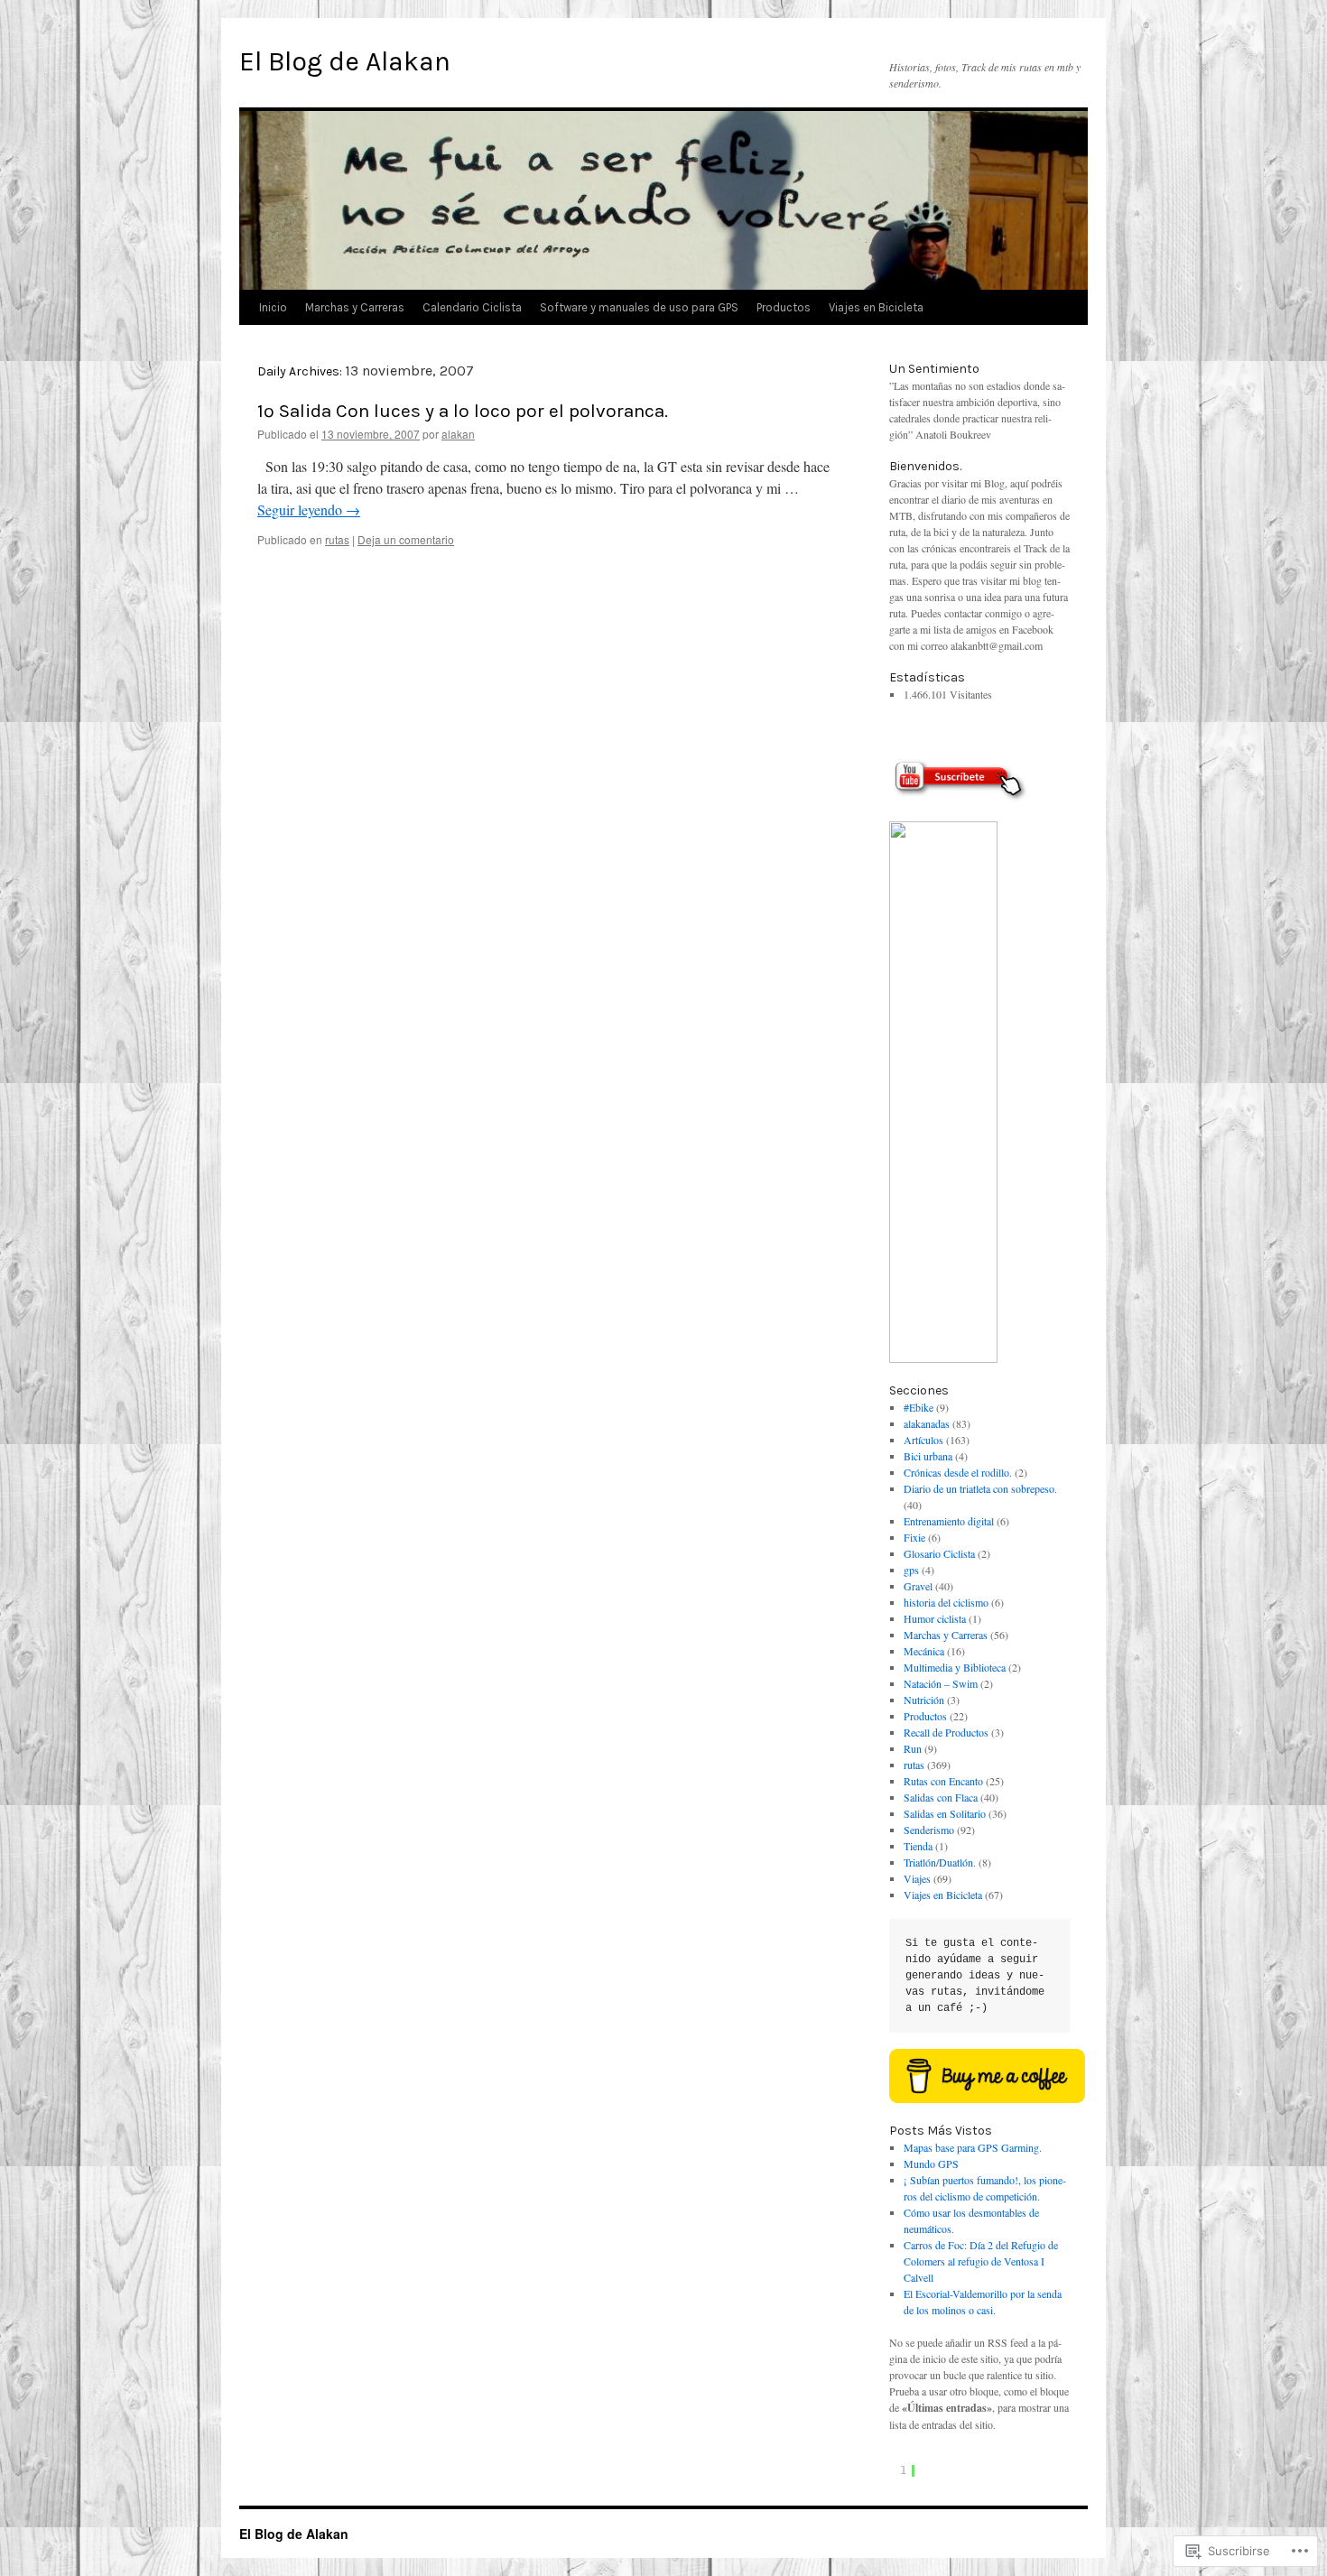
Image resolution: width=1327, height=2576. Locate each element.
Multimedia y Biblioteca (955, 1667)
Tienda (918, 1846)
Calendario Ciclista (472, 307)
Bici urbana (928, 1456)
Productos (784, 307)
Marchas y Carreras (355, 307)
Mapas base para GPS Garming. (973, 2147)
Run (913, 1748)
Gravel (918, 1586)
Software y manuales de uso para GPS (639, 307)
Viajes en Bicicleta (876, 307)
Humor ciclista (935, 1618)
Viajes (917, 1878)
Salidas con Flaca (941, 1797)
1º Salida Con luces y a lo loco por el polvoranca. (463, 411)
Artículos (923, 1440)
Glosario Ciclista (939, 1553)
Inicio (273, 307)
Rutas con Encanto (943, 1781)
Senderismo (929, 1830)
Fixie (914, 1537)
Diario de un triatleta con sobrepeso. (980, 1488)
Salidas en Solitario (945, 1813)
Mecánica (924, 1651)
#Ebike (919, 1407)
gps (911, 1570)
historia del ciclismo (946, 1602)
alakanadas (927, 1423)
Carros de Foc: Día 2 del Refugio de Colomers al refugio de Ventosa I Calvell (981, 2261)
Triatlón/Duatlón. (940, 1862)
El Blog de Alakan (345, 61)
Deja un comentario (406, 539)
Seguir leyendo (309, 510)
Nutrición (924, 1700)
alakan (458, 434)
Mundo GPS (931, 2164)
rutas (337, 539)
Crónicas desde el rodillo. (958, 1472)
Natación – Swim (941, 1683)
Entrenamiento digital (949, 1521)
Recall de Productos (946, 1732)
